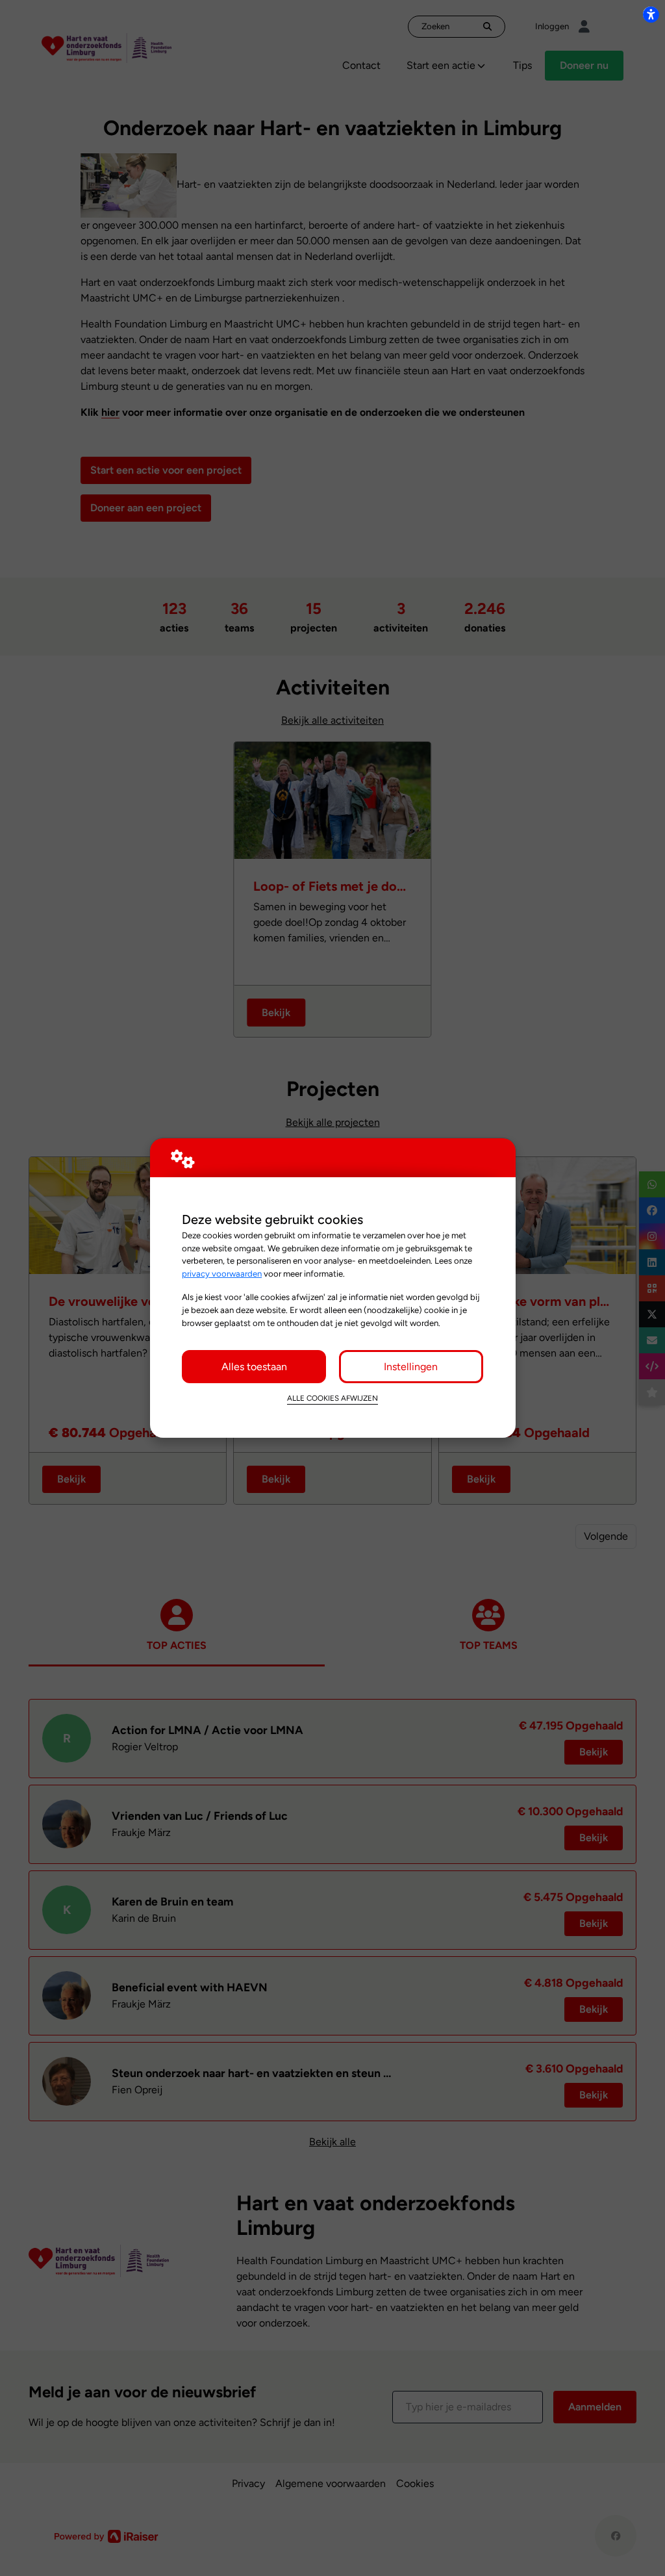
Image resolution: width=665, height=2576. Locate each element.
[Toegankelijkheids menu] (651, 14)
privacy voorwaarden (222, 1273)
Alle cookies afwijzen (332, 1398)
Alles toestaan (254, 1367)
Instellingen (411, 1367)
